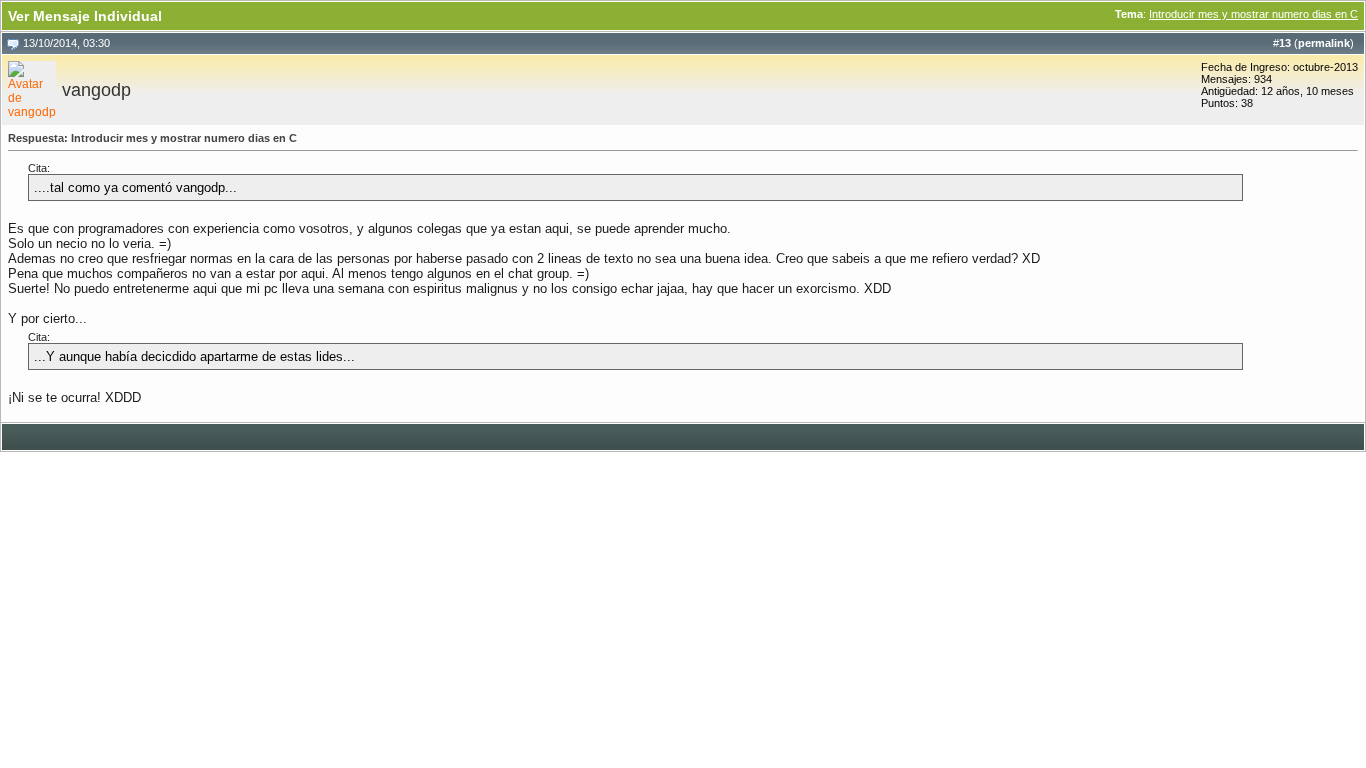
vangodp (96, 90)
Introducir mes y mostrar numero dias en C (1253, 14)
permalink (1324, 43)
